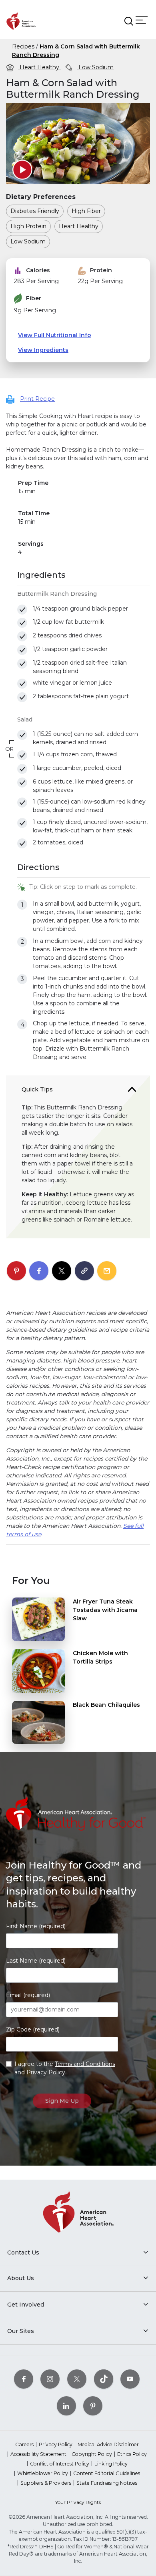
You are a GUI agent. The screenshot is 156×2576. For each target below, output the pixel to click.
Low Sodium (95, 67)
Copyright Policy (92, 2454)
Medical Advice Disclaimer (108, 2444)
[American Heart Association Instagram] (50, 2379)
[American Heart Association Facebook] (24, 2379)
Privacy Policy (46, 2072)
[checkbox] (22, 610)
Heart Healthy (39, 67)
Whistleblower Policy (43, 2473)
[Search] (129, 21)
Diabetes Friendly (35, 211)
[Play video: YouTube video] (22, 170)
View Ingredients (43, 350)
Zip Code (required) (33, 2029)
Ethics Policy (132, 2454)
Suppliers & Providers (46, 2483)
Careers (24, 2444)
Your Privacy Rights (78, 2502)
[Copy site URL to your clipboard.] (84, 1271)
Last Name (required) (36, 1961)
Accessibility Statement (38, 2454)
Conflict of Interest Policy (60, 2464)
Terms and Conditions (85, 2064)
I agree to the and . (65, 2068)
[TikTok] (104, 2379)
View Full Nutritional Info (55, 335)
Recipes (23, 46)
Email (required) (28, 1995)
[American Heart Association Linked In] (66, 2406)
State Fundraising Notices (107, 2483)
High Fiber (86, 211)
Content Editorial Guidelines (107, 2473)
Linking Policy (111, 2464)
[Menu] (142, 20)
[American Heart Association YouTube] (130, 2379)
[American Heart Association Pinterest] (93, 2406)
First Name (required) (36, 1926)
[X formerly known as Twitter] (77, 2379)
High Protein (28, 226)
